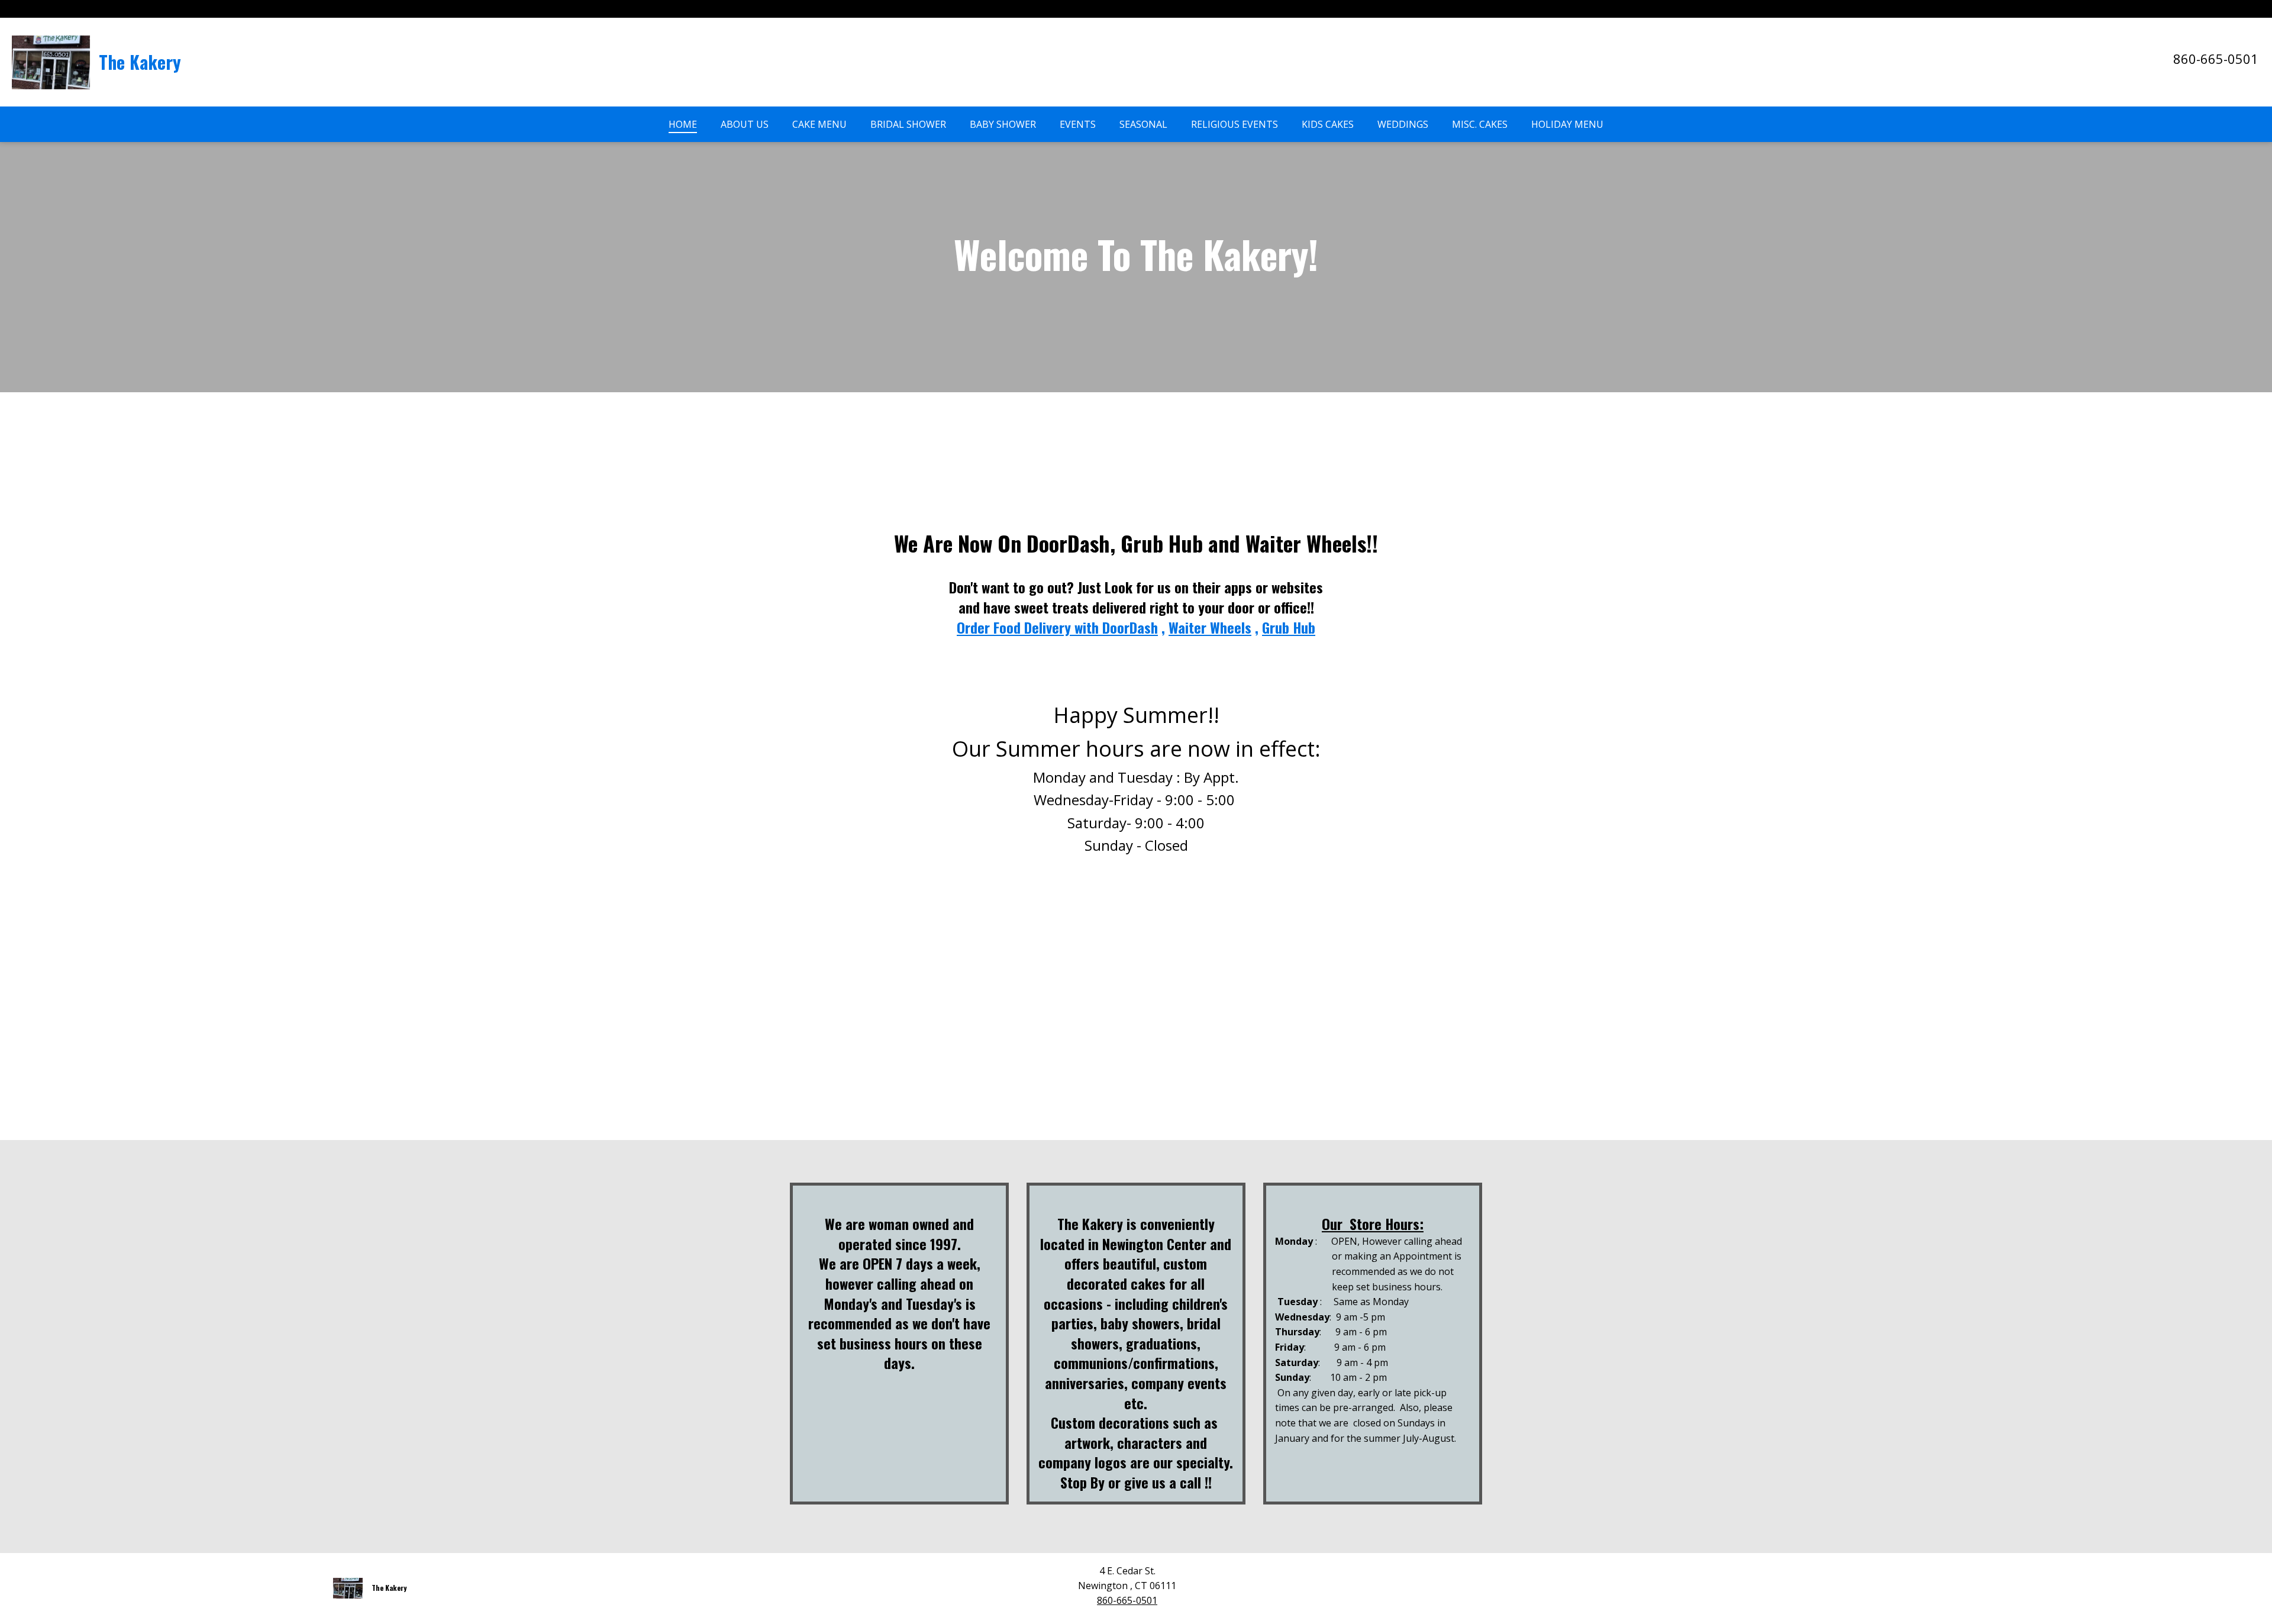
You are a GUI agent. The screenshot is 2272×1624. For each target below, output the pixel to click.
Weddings (1403, 124)
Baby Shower (1003, 124)
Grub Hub (1289, 627)
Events (1078, 124)
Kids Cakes (1328, 124)
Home (683, 124)
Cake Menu (819, 124)
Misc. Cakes (1480, 124)
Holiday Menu (1567, 124)
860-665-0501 (2216, 59)
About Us (745, 124)
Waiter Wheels (1210, 627)
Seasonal (1143, 124)
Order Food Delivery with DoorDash (1057, 627)
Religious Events (1235, 124)
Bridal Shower (908, 124)
